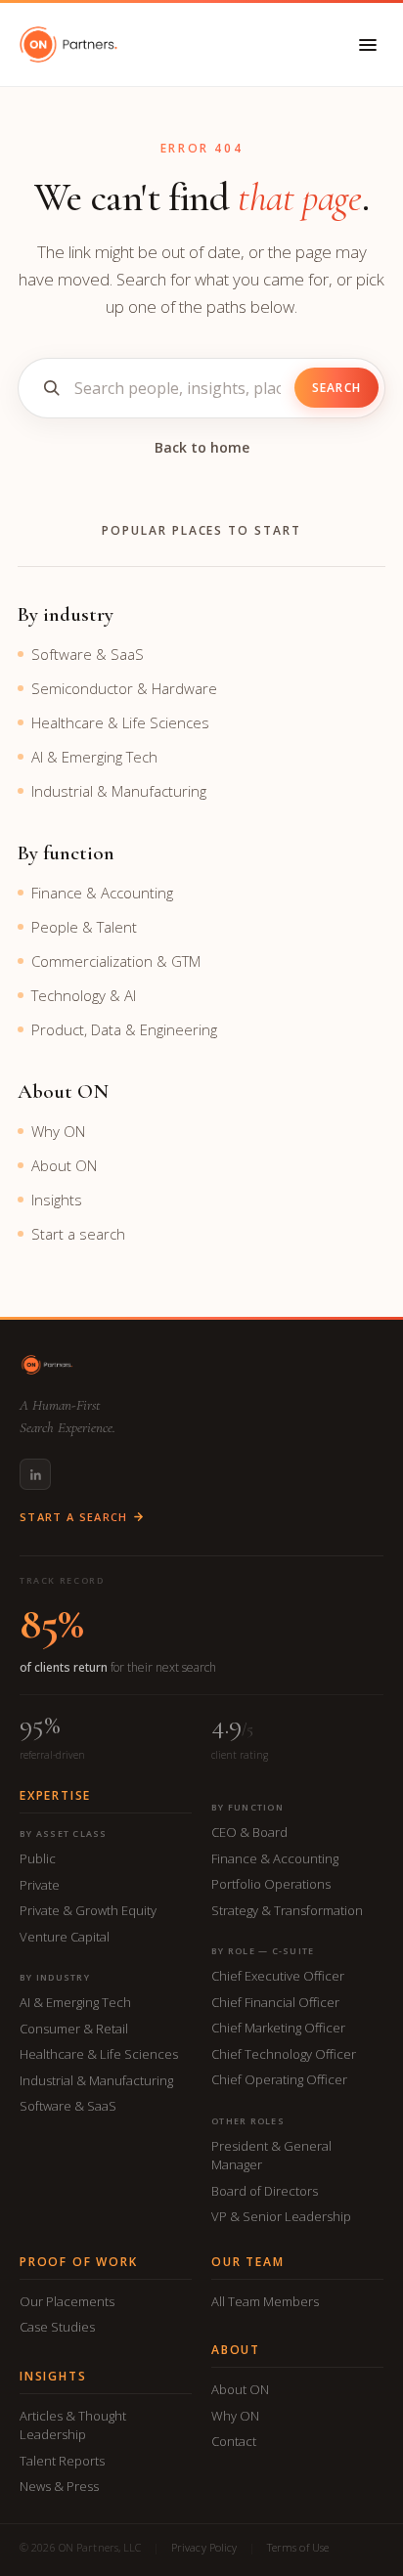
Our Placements (67, 2301)
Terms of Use (298, 2547)
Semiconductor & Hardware (124, 688)
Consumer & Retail (74, 2029)
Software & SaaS (88, 654)
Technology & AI (84, 995)
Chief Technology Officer (284, 2054)
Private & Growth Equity (88, 1910)
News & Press (59, 2486)
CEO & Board (249, 1832)
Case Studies (57, 2327)
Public (38, 1858)
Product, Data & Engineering (124, 1029)
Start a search (78, 1234)
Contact (234, 2441)
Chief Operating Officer (279, 2079)
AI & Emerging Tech (94, 757)
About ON (64, 1165)
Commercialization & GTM (116, 961)
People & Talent (84, 927)
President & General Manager (271, 2156)
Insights (57, 1200)
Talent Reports (62, 2461)
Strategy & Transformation (287, 1910)
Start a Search (73, 1517)
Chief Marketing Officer (278, 2028)
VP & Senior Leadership (281, 2216)
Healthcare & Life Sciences (120, 722)
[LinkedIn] (35, 1474)
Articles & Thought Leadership (73, 2425)
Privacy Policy (204, 2547)
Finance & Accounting (102, 893)
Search (336, 388)
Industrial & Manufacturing (119, 791)
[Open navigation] (368, 45)
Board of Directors (265, 2191)
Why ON (58, 1131)
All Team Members (265, 2301)
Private (40, 1885)
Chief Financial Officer (275, 2002)
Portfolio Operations (271, 1884)
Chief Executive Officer (278, 1976)
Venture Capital (65, 1937)
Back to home (202, 447)
